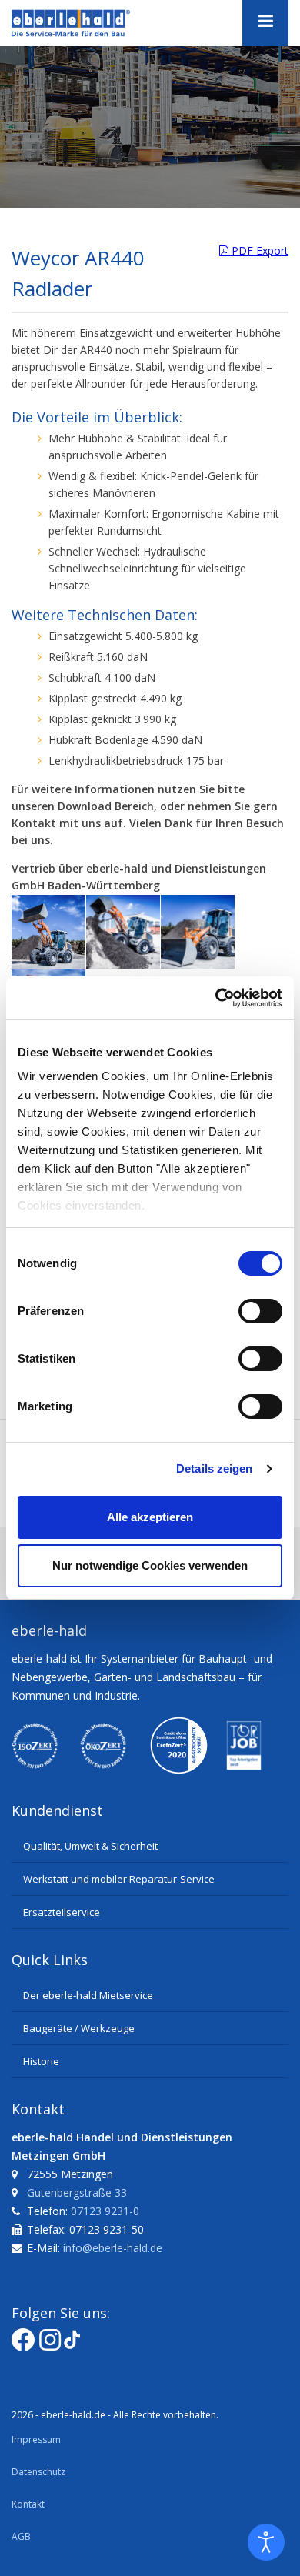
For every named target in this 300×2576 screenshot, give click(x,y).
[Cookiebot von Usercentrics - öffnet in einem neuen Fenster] (216, 998)
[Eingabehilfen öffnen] (266, 2542)
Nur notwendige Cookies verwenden (150, 1565)
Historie (41, 2061)
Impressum (36, 2439)
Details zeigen (214, 1468)
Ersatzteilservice (62, 1912)
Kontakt (28, 2504)
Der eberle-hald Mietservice (88, 1995)
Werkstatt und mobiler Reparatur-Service (119, 1879)
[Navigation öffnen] (265, 23)
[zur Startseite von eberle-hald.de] (88, 23)
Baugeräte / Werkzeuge (79, 2028)
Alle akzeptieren (150, 1517)
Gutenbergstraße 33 (77, 2192)
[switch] (260, 1311)
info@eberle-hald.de (113, 2248)
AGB (21, 2536)
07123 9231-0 (105, 2211)
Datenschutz (38, 2472)
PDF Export (258, 250)
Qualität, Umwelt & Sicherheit (90, 1846)
